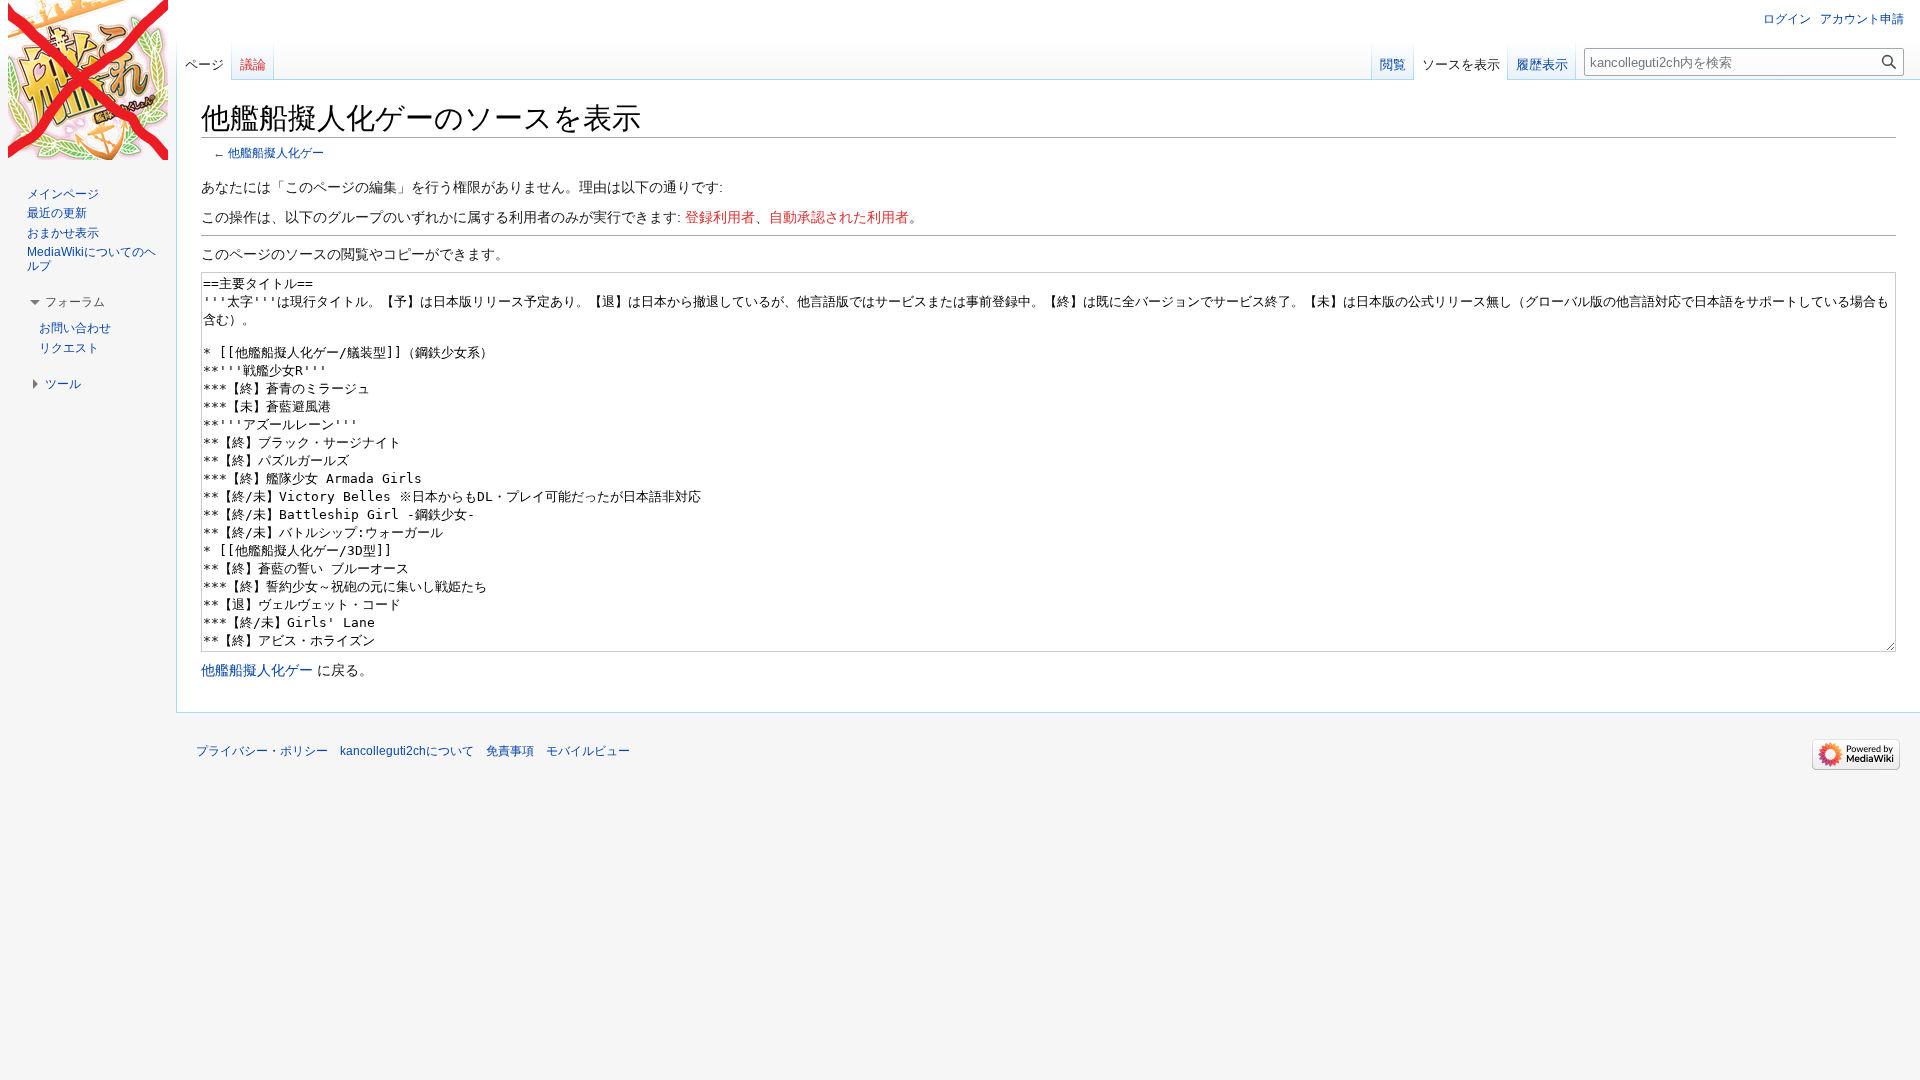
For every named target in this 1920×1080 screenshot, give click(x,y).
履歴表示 (1542, 64)
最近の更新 (57, 213)
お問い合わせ (75, 328)
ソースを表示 (1461, 64)
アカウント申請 (1862, 19)
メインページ (63, 194)
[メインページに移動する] (88, 80)
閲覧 (1393, 64)
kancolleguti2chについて (407, 751)
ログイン (1787, 19)
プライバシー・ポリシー (262, 751)
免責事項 (510, 751)
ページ (204, 64)
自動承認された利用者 (839, 217)
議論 (253, 64)
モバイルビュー (588, 751)
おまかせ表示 (63, 233)
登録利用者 (720, 217)
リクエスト (69, 348)
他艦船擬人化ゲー (276, 152)
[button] (75, 302)
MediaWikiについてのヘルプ (91, 259)
